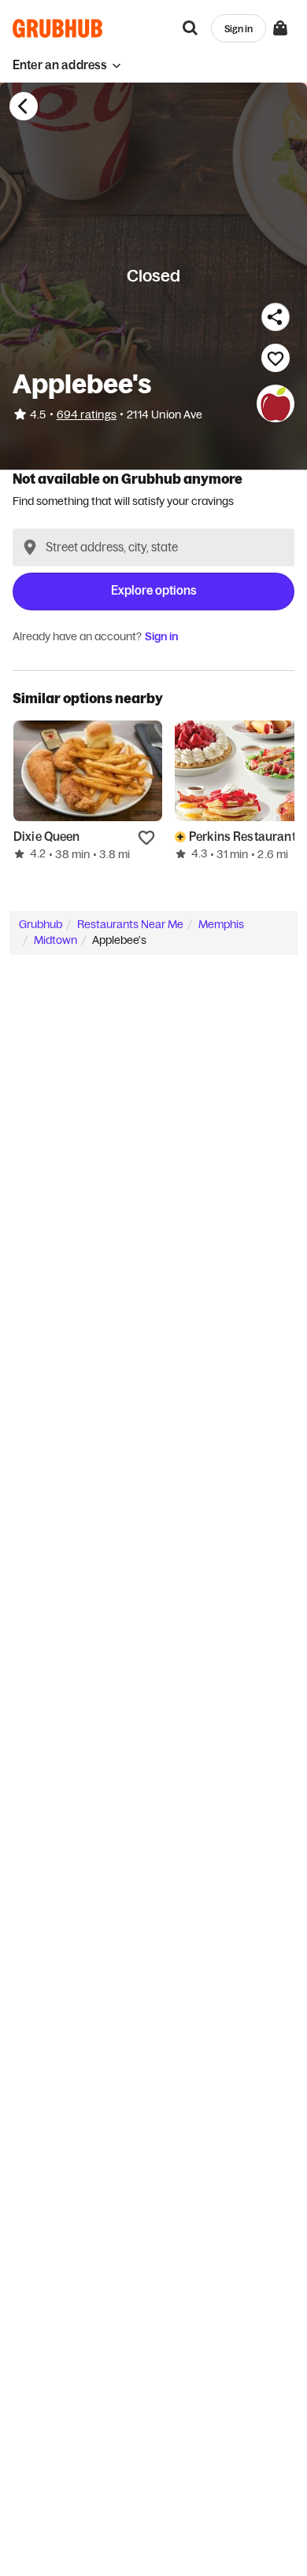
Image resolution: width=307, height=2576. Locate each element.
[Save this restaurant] (276, 358)
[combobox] (153, 547)
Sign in (161, 636)
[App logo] (58, 28)
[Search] (190, 28)
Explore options (154, 590)
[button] (67, 65)
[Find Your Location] (30, 547)
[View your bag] (280, 28)
